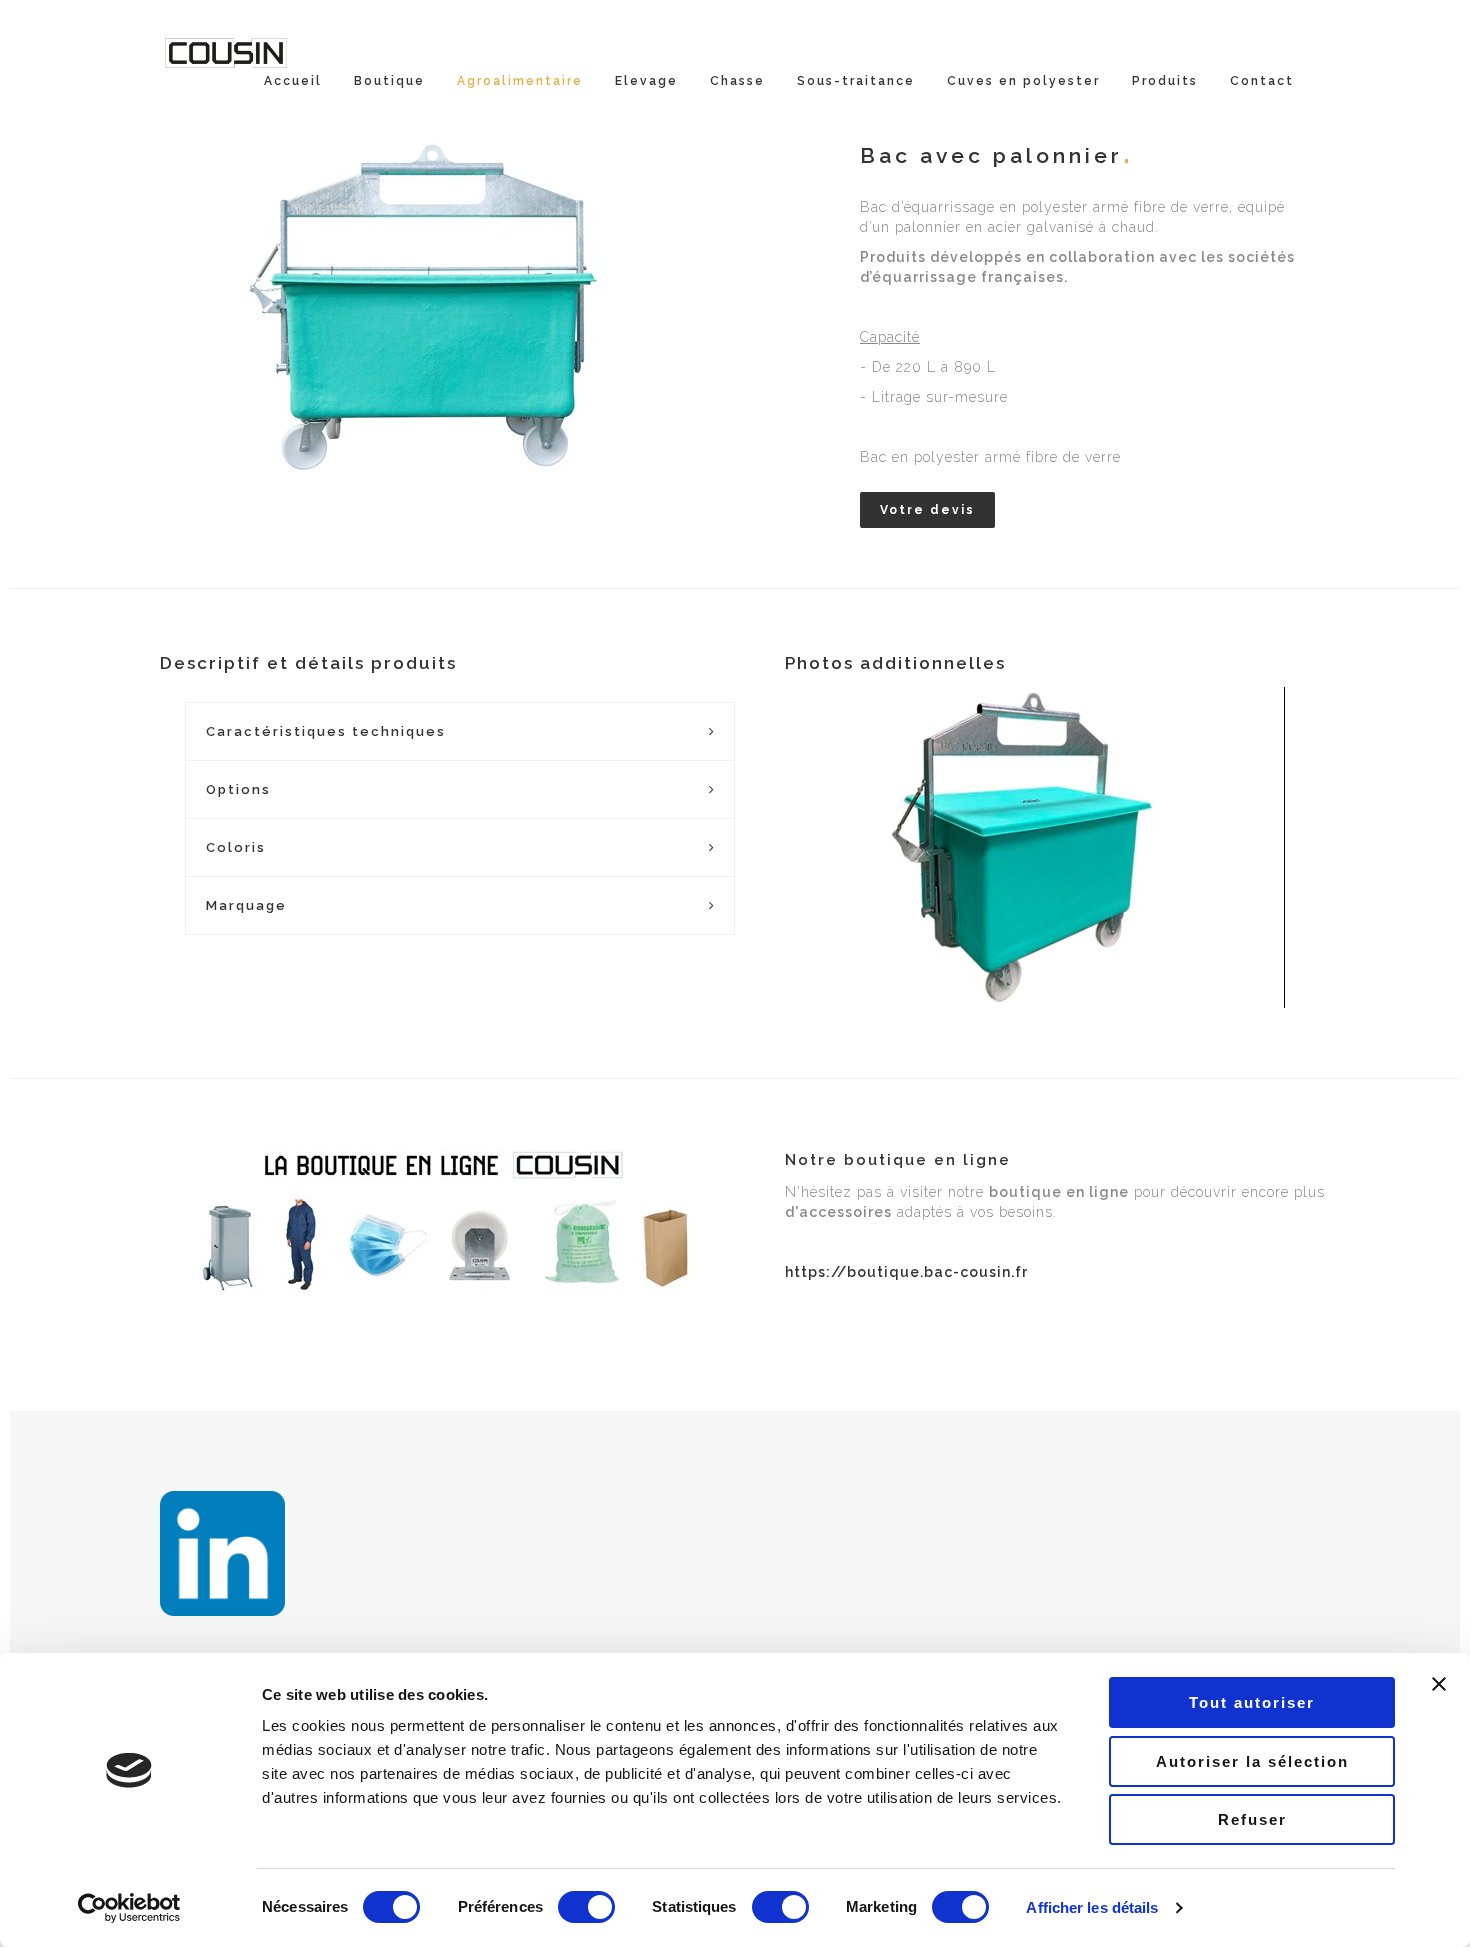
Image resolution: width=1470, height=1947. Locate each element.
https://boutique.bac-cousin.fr (906, 1272)
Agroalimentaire (520, 81)
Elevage (646, 81)
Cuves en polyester (1023, 81)
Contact (1262, 81)
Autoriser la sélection (1252, 1761)
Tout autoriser (1252, 1702)
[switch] (586, 1907)
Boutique (389, 81)
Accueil (293, 81)
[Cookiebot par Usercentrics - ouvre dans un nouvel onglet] (129, 1908)
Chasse (737, 81)
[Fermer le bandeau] (1439, 1684)
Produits (1165, 81)
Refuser (1252, 1819)
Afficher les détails (1092, 1907)
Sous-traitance (856, 81)
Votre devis (927, 510)
